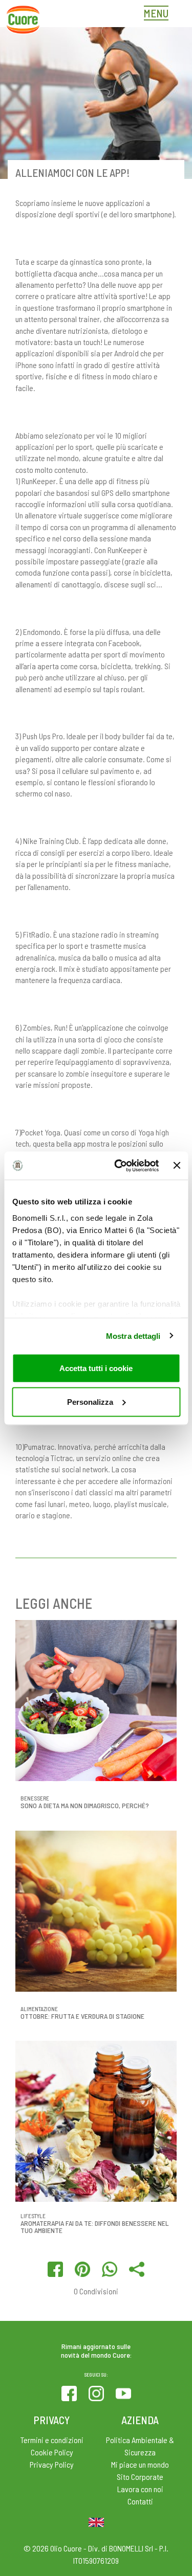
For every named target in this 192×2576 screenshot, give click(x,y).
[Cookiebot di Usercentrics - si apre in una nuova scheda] (118, 1166)
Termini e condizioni (52, 2440)
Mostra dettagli (133, 1336)
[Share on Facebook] (55, 2269)
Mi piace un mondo (140, 2464)
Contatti (140, 2501)
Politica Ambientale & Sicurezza (140, 2446)
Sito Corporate (140, 2477)
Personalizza (90, 1401)
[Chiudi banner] (177, 1166)
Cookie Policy (52, 2452)
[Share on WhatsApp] (110, 2269)
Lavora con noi (140, 2489)
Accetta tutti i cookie (96, 1368)
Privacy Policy (52, 2464)
